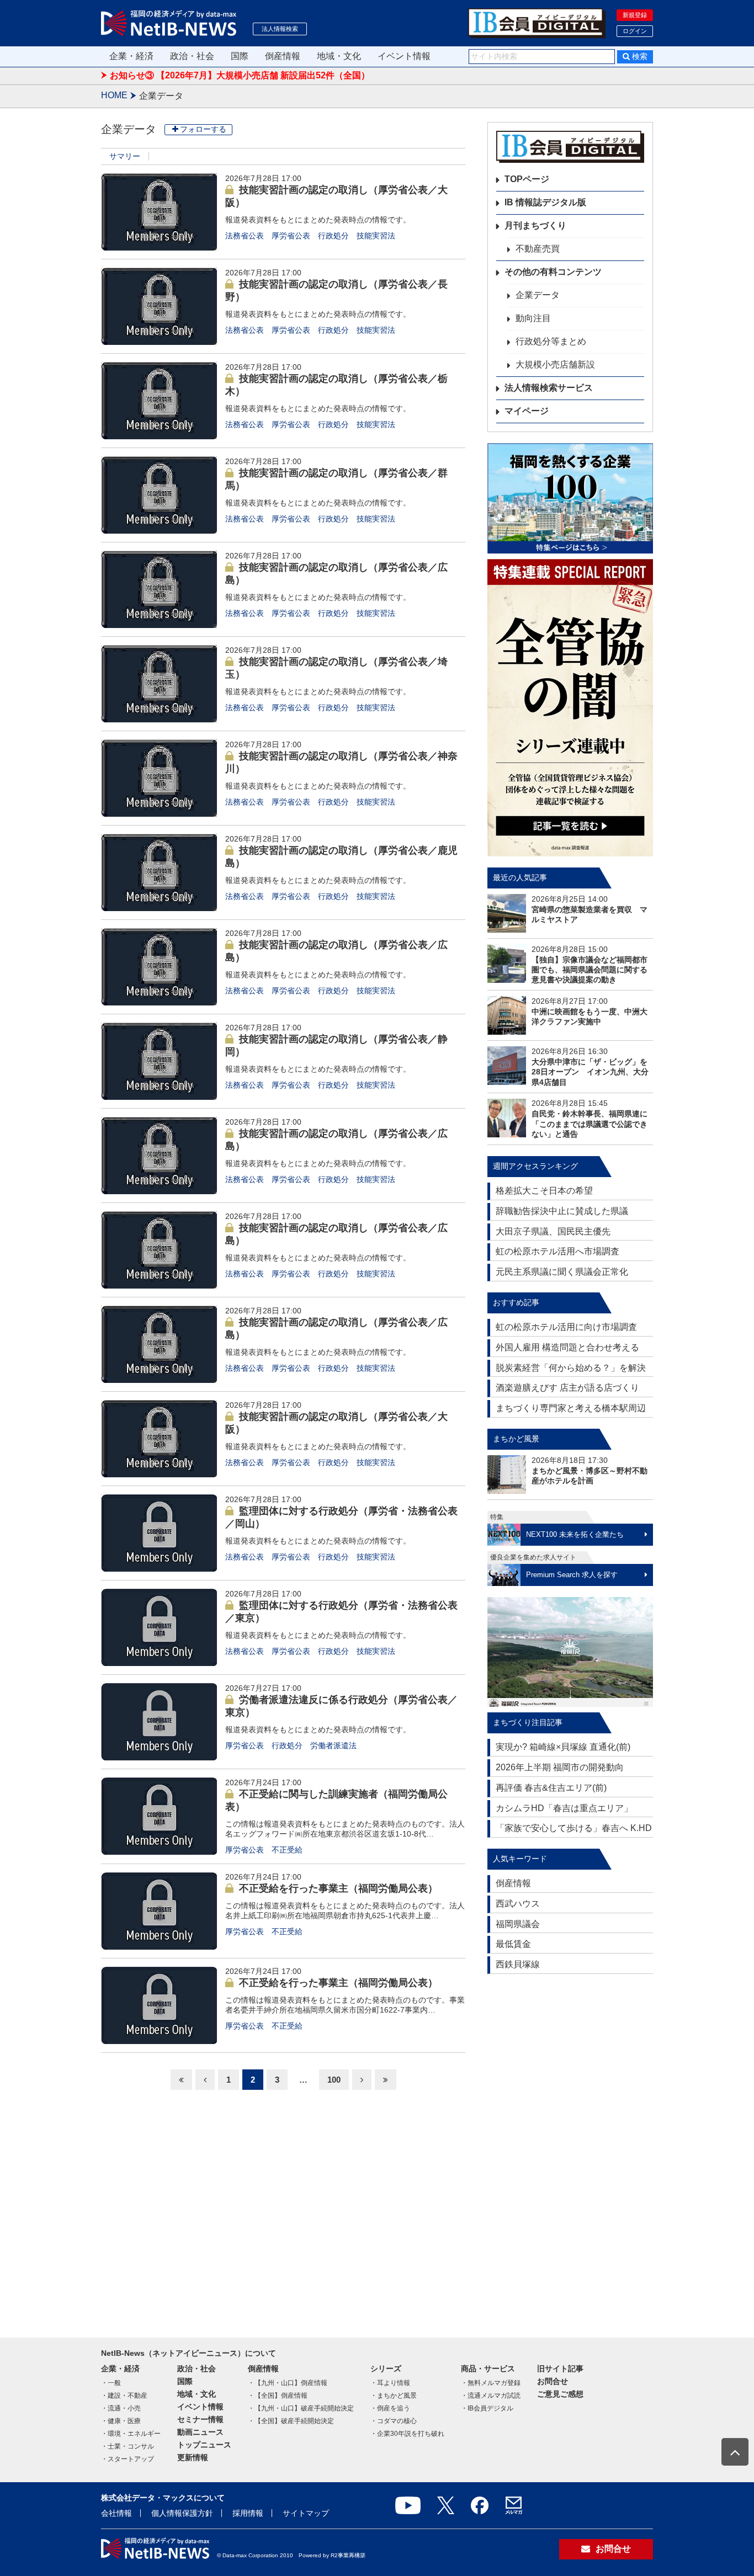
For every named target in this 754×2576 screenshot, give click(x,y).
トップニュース (204, 2445)
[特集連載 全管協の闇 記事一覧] (570, 708)
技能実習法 (376, 236)
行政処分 (333, 236)
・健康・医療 (121, 2421)
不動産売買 (538, 249)
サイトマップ (306, 2513)
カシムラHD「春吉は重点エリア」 (564, 1808)
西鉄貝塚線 (518, 1964)
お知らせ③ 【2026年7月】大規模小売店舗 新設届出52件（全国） (240, 75)
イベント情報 (404, 56)
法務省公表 (245, 236)
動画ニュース (200, 2432)
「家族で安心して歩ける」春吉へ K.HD (574, 1828)
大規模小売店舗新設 (555, 364)
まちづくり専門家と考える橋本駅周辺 (571, 1408)
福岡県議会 (518, 1924)
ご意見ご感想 (560, 2394)
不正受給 (287, 1850)
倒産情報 (283, 56)
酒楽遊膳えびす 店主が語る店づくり (567, 1388)
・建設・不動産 (124, 2396)
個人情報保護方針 (182, 2513)
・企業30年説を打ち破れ (407, 2434)
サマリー (125, 156)
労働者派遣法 (333, 1745)
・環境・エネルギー (131, 2434)
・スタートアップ (128, 2459)
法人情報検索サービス (549, 388)
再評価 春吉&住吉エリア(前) (551, 1788)
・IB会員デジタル (487, 2408)
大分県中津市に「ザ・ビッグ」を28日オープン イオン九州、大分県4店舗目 (590, 1072)
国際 (240, 56)
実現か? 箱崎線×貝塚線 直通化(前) (563, 1747)
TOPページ (527, 179)
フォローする (203, 129)
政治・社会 (192, 56)
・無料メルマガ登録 (491, 2383)
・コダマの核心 (394, 2421)
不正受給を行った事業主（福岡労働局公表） (338, 1888)
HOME (114, 95)
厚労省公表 (291, 236)
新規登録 (635, 15)
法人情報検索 (280, 29)
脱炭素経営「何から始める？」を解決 (571, 1368)
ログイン (635, 31)
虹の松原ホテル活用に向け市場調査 (566, 1327)
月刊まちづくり (535, 225)
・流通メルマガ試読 (491, 2396)
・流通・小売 (121, 2408)
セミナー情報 (200, 2419)
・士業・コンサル (128, 2446)
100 (334, 2080)
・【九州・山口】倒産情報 (288, 2383)
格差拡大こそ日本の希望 (544, 1191)
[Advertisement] (570, 2151)
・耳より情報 (390, 2383)
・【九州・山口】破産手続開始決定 (301, 2408)
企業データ (538, 295)
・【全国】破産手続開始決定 (291, 2421)
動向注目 (533, 318)
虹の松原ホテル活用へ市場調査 (557, 1251)
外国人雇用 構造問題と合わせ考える (567, 1347)
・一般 (111, 2383)
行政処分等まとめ (551, 341)
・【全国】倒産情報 (278, 2396)
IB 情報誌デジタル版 (545, 202)
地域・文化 (339, 56)
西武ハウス (518, 1904)
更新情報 (193, 2457)
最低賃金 (513, 1944)
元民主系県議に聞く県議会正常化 (562, 1272)
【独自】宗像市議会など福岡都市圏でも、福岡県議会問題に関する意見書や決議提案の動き (590, 970)
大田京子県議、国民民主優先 (553, 1231)
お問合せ (553, 2381)
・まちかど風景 (394, 2396)
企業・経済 (131, 56)
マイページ (527, 411)
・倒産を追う (390, 2408)
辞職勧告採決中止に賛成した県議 (562, 1211)
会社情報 (116, 2513)
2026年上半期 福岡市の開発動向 (560, 1767)
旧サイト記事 (560, 2369)
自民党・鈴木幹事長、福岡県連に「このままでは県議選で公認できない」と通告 (590, 1124)
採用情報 (248, 2513)
